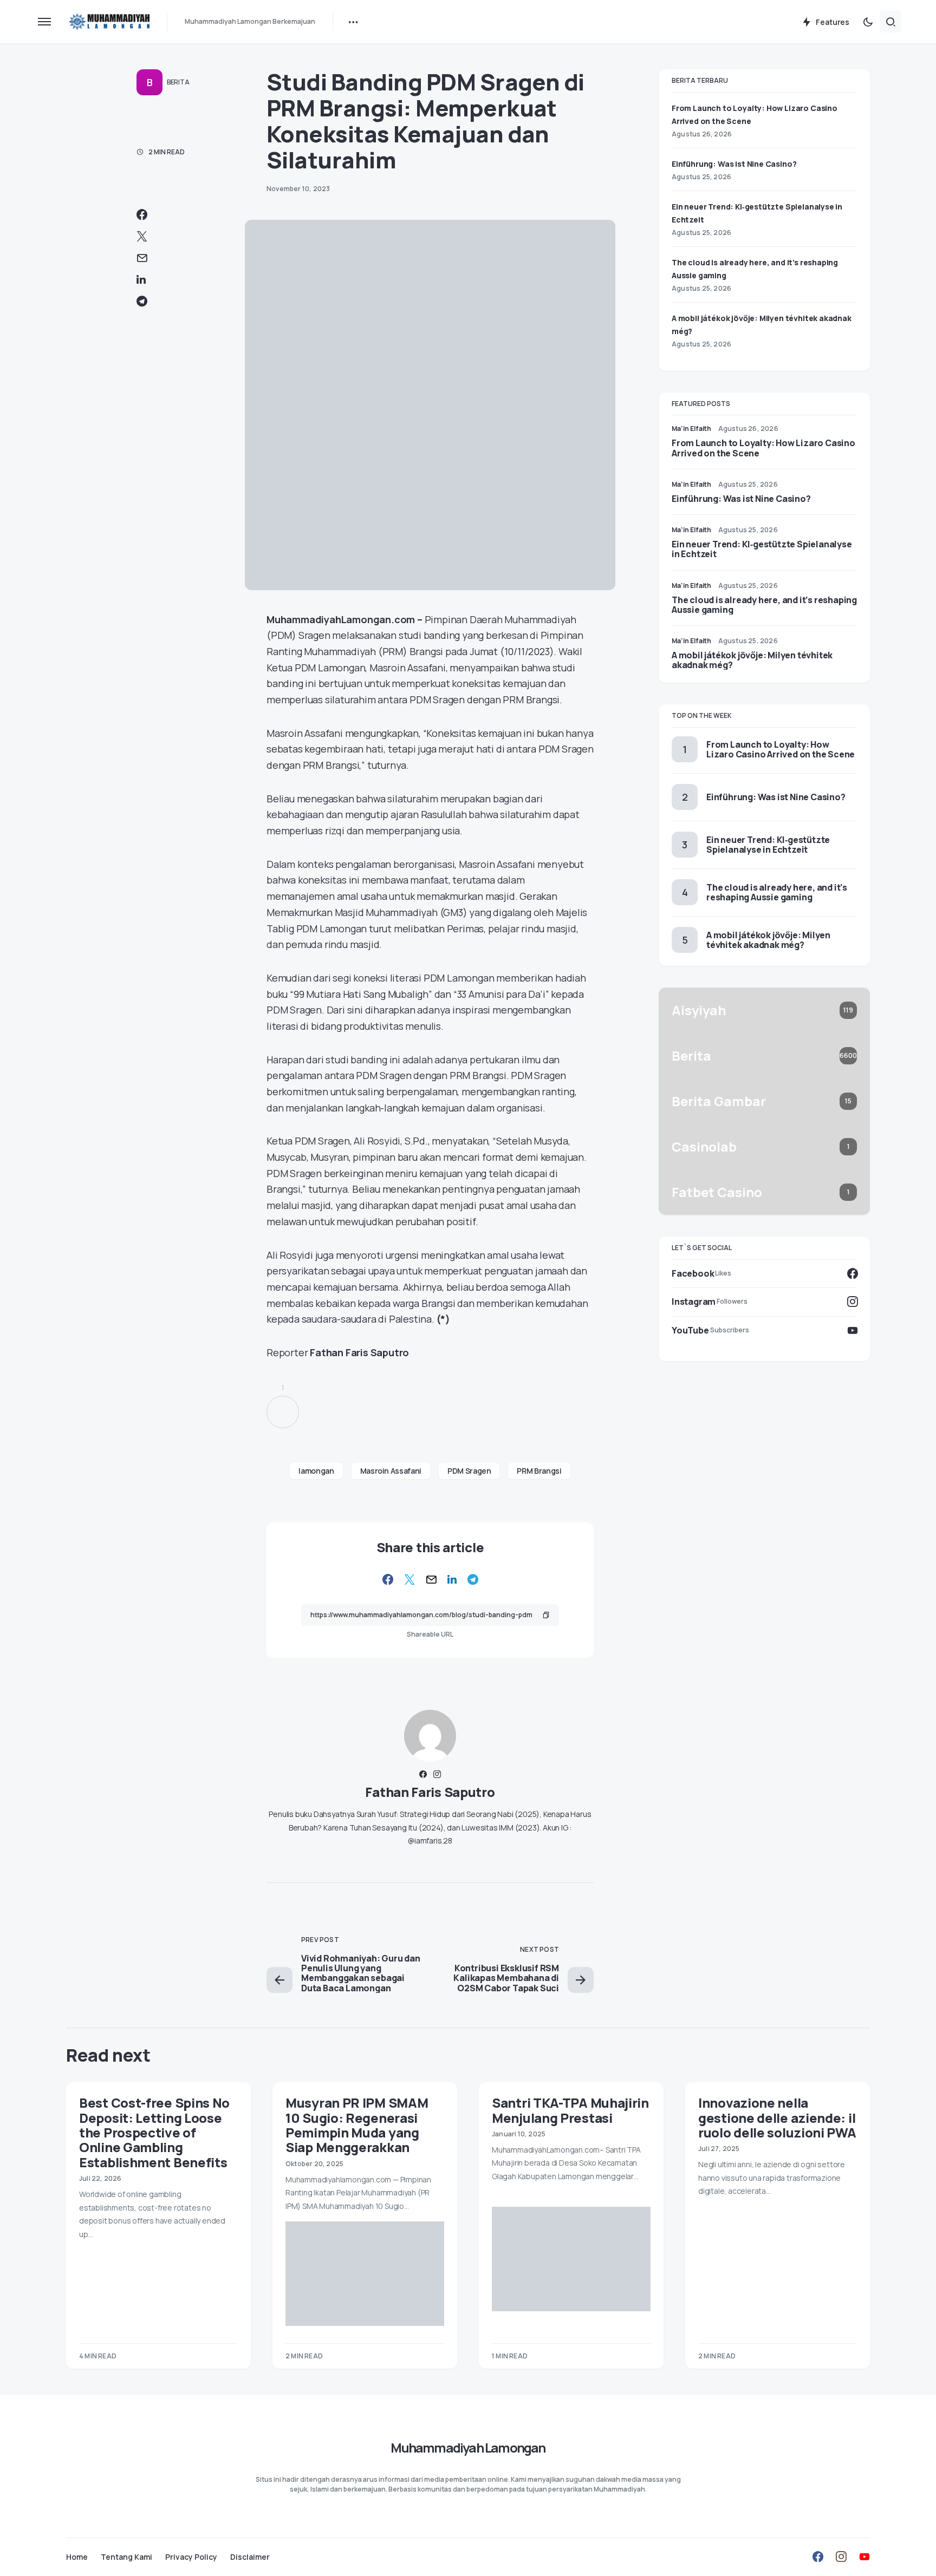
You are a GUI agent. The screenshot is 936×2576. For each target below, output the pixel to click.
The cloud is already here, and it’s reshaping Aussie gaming (764, 605)
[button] (44, 22)
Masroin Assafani (391, 1471)
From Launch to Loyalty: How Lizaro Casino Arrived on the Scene (763, 448)
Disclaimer (250, 2557)
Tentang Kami (126, 2557)
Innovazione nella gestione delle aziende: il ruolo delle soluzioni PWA (777, 2117)
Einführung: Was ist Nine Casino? (734, 164)
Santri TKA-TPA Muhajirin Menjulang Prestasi (570, 2110)
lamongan (316, 1471)
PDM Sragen (469, 1471)
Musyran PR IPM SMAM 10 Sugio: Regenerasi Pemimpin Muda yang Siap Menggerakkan (357, 2125)
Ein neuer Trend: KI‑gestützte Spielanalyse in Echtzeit (762, 549)
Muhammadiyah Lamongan (468, 2447)
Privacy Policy (191, 2557)
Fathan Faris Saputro (430, 1792)
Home (77, 2557)
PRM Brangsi (539, 1471)
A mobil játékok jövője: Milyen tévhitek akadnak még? (752, 660)
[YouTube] (864, 2557)
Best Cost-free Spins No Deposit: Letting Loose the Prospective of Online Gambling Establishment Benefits (154, 2132)
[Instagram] (841, 2557)
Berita (178, 82)
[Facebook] (818, 2557)
